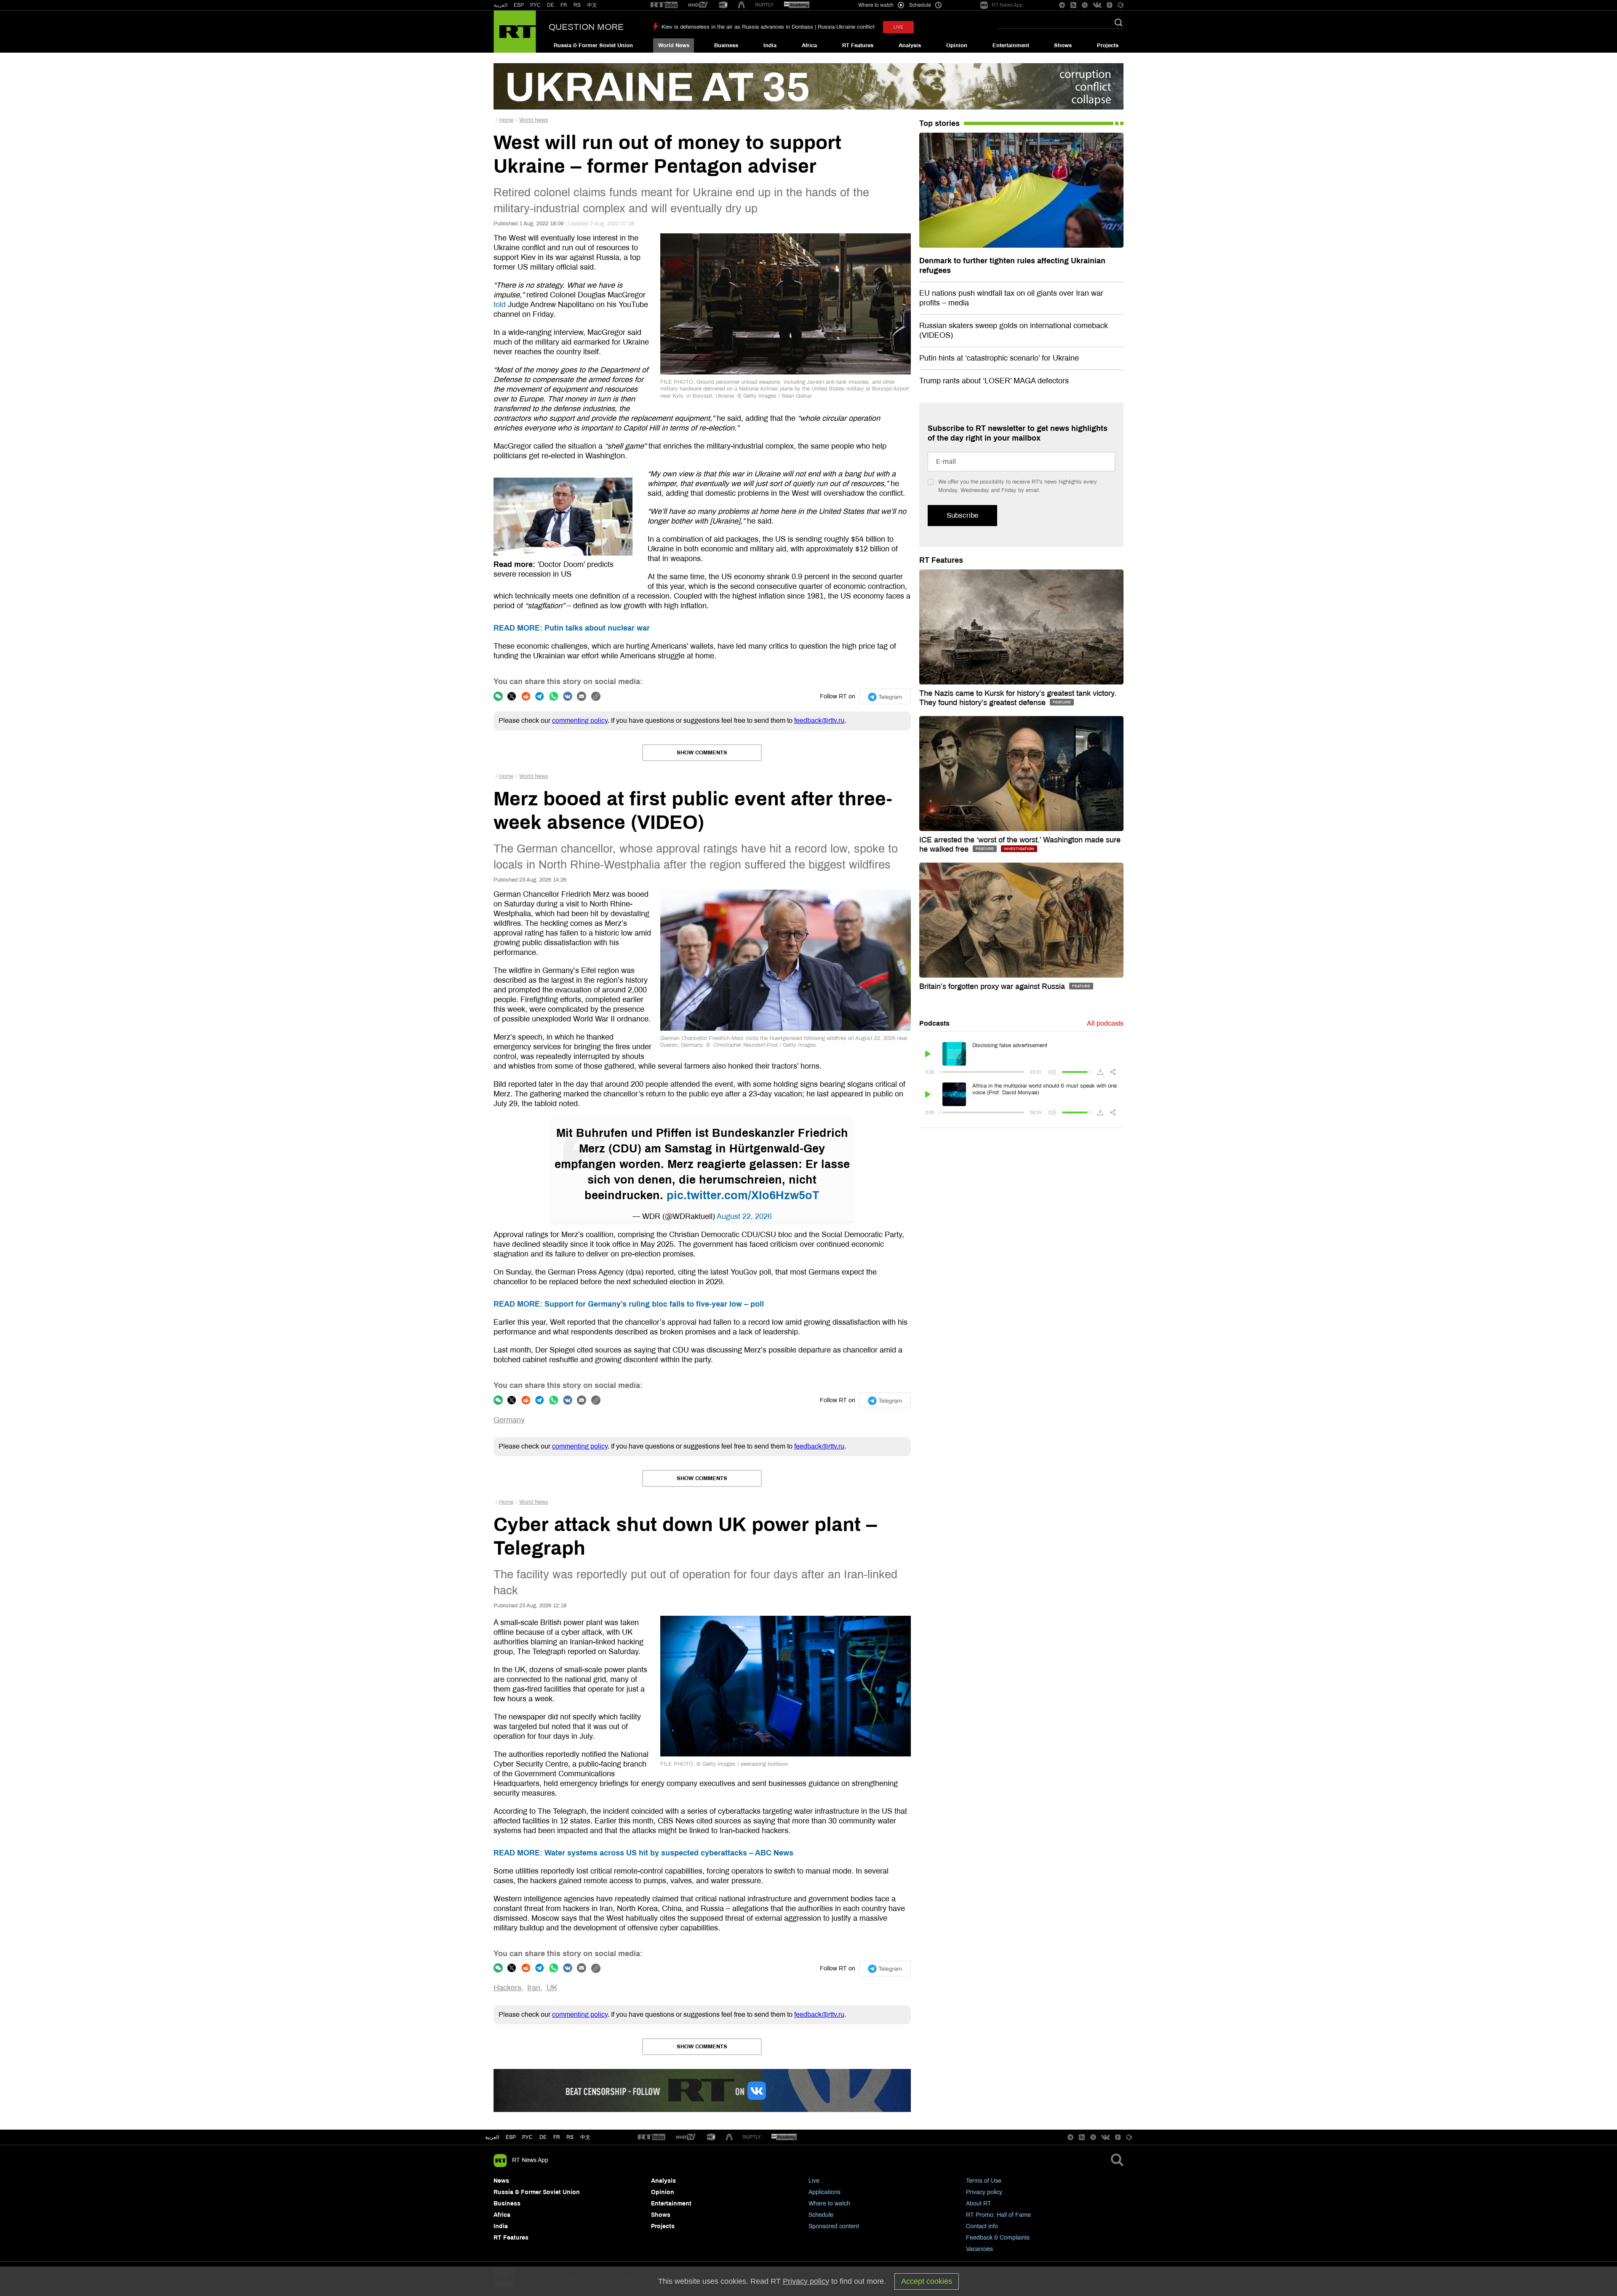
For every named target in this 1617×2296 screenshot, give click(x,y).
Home (506, 120)
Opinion (957, 45)
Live (814, 2181)
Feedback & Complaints (998, 2238)
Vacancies (979, 2249)
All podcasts (1105, 1023)
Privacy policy (984, 2192)
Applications (825, 2192)
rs (570, 2137)
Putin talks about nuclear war (572, 628)
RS (577, 5)
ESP (519, 5)
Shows (1063, 45)
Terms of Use (984, 2181)
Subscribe (962, 515)
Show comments (702, 753)
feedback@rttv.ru (819, 720)
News (501, 2181)
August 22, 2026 (744, 1216)
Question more (586, 27)
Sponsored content (834, 2226)
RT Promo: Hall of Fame (998, 2215)
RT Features (858, 45)
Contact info (982, 2226)
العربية (500, 5)
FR (564, 5)
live (898, 27)
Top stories (939, 123)
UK (552, 1988)
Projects (1108, 45)
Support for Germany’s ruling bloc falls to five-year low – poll (629, 1304)
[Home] (515, 32)
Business (726, 45)
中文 (592, 5)
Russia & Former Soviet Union (593, 45)
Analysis (910, 45)
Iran (534, 1988)
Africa (809, 45)
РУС (535, 5)
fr (557, 2137)
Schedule (821, 2215)
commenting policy (580, 720)
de (543, 2137)
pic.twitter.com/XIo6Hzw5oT (743, 1195)
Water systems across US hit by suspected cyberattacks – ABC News (643, 1853)
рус (527, 2137)
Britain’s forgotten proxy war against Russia (993, 986)
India (770, 45)
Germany (509, 1420)
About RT (979, 2204)
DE (551, 5)
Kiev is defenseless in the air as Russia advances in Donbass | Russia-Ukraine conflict (768, 27)
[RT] (664, 5)
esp (511, 2137)
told (500, 305)
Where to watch (829, 2204)
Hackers (507, 1988)
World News (674, 45)
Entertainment (1011, 45)
